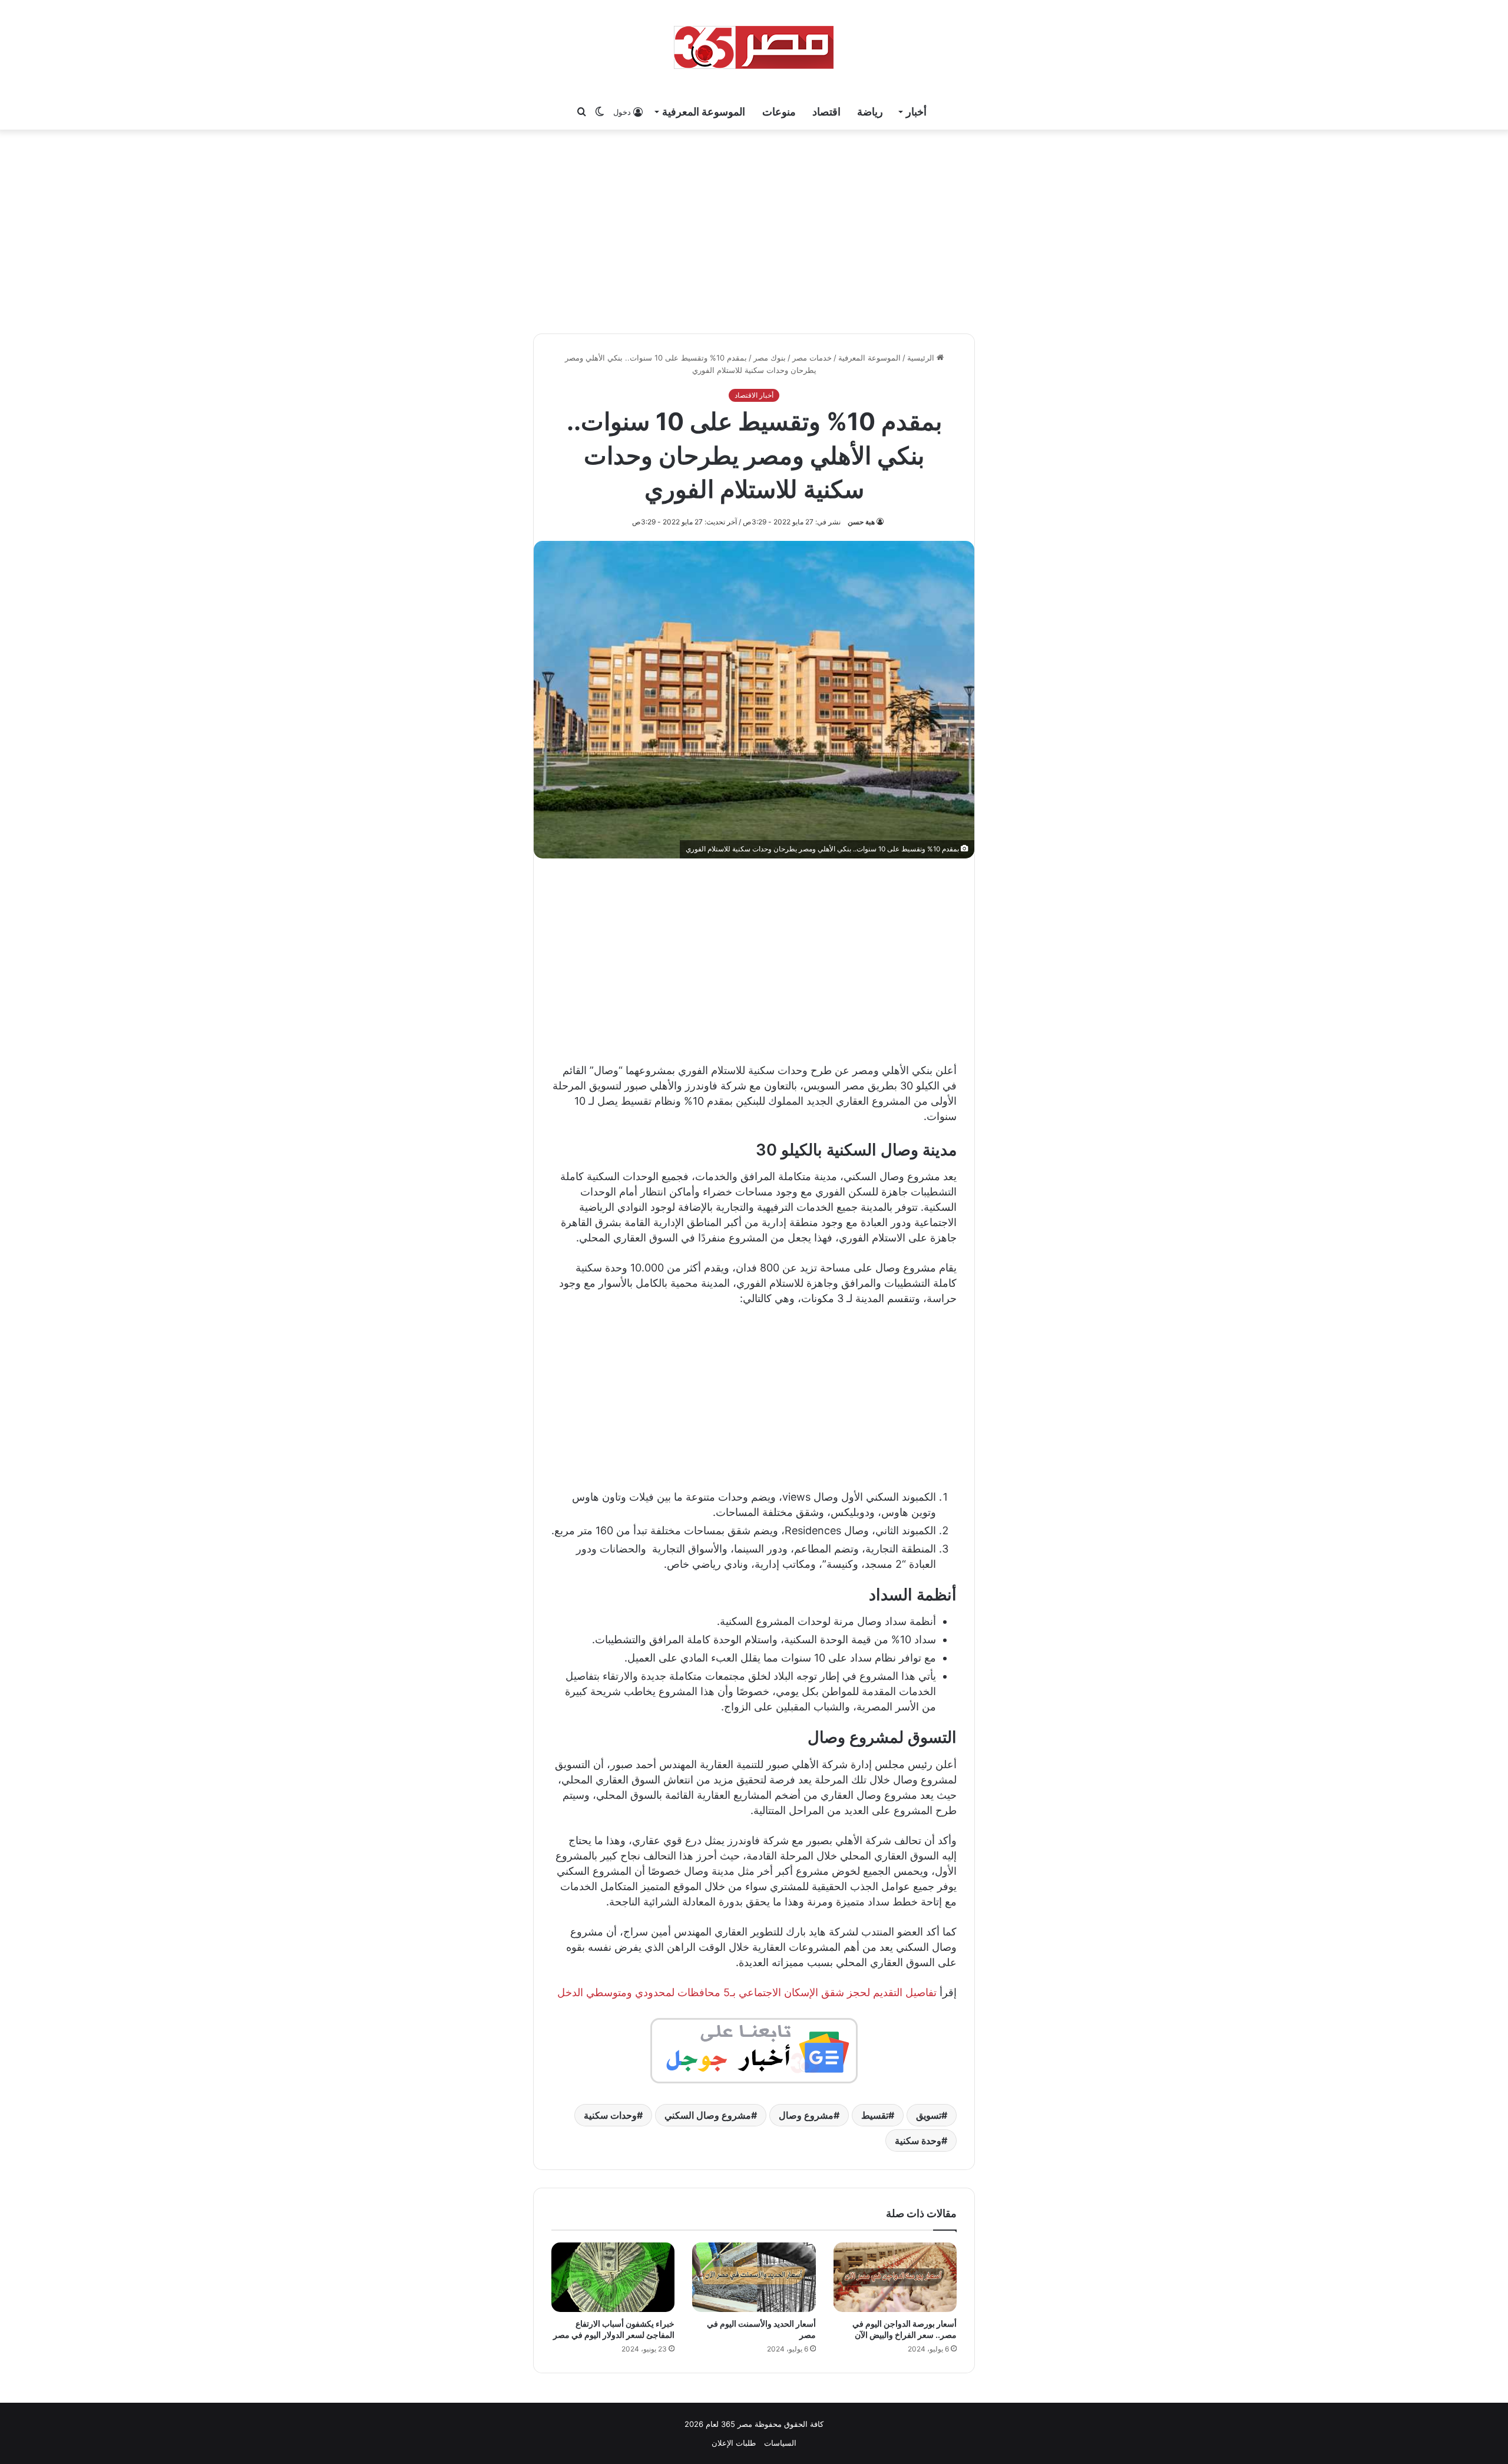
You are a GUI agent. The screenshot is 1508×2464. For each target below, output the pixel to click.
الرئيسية (922, 358)
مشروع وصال (806, 2115)
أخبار (916, 112)
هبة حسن (861, 522)
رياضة (870, 112)
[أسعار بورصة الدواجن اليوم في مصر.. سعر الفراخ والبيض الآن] (895, 2277)
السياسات (780, 2443)
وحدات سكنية (610, 2115)
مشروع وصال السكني (708, 2115)
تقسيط (875, 2115)
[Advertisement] (754, 230)
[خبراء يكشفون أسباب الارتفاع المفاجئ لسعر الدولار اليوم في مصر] (613, 2277)
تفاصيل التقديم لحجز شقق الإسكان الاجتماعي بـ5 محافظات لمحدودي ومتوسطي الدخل (747, 1992)
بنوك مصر (770, 358)
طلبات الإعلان (734, 2443)
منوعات (779, 112)
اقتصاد (826, 112)
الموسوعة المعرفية (704, 112)
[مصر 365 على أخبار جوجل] (754, 2050)
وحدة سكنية (918, 2141)
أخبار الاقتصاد (754, 395)
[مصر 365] (754, 47)
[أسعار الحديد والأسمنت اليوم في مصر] (754, 2277)
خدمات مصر (812, 358)
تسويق (929, 2115)
